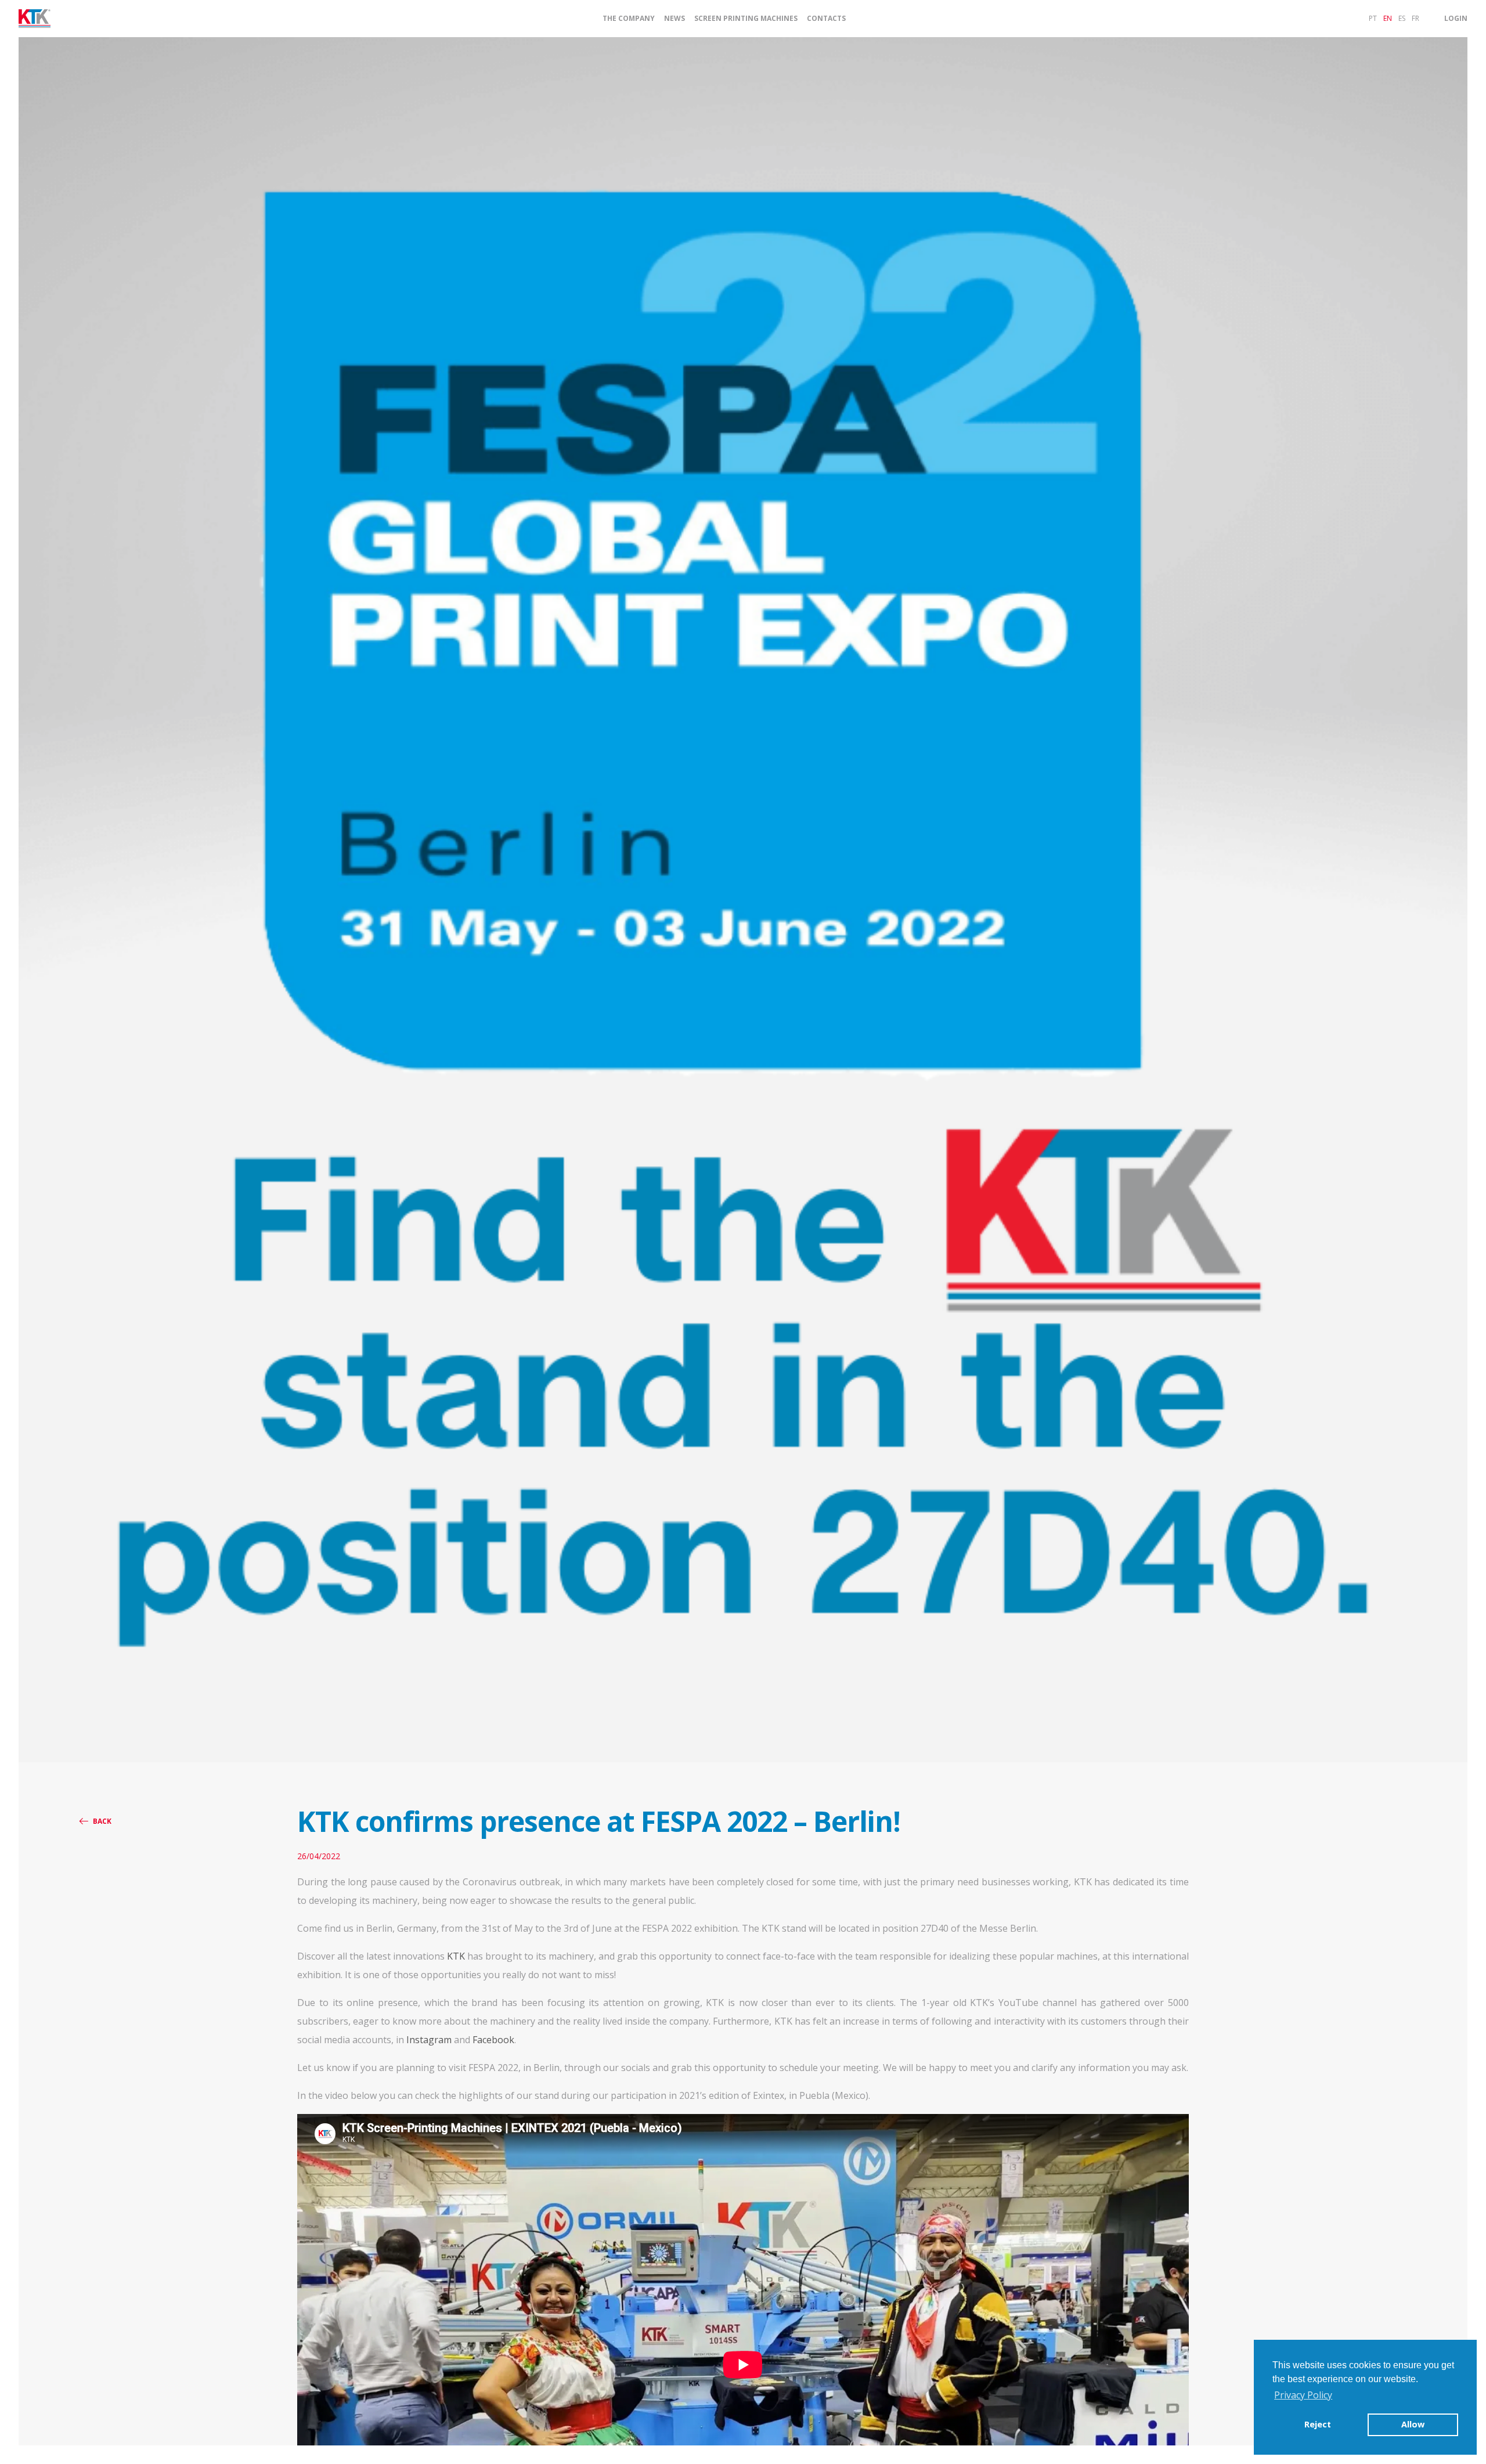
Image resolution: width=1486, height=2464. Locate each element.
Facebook (493, 2040)
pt (1373, 18)
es (1402, 18)
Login (1456, 18)
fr (1415, 18)
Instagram (429, 2040)
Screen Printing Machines (746, 19)
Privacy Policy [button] (1303, 2395)
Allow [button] (1413, 2424)
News (675, 19)
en (1388, 18)
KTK (456, 1956)
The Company (629, 19)
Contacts (826, 19)
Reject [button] (1318, 2424)
